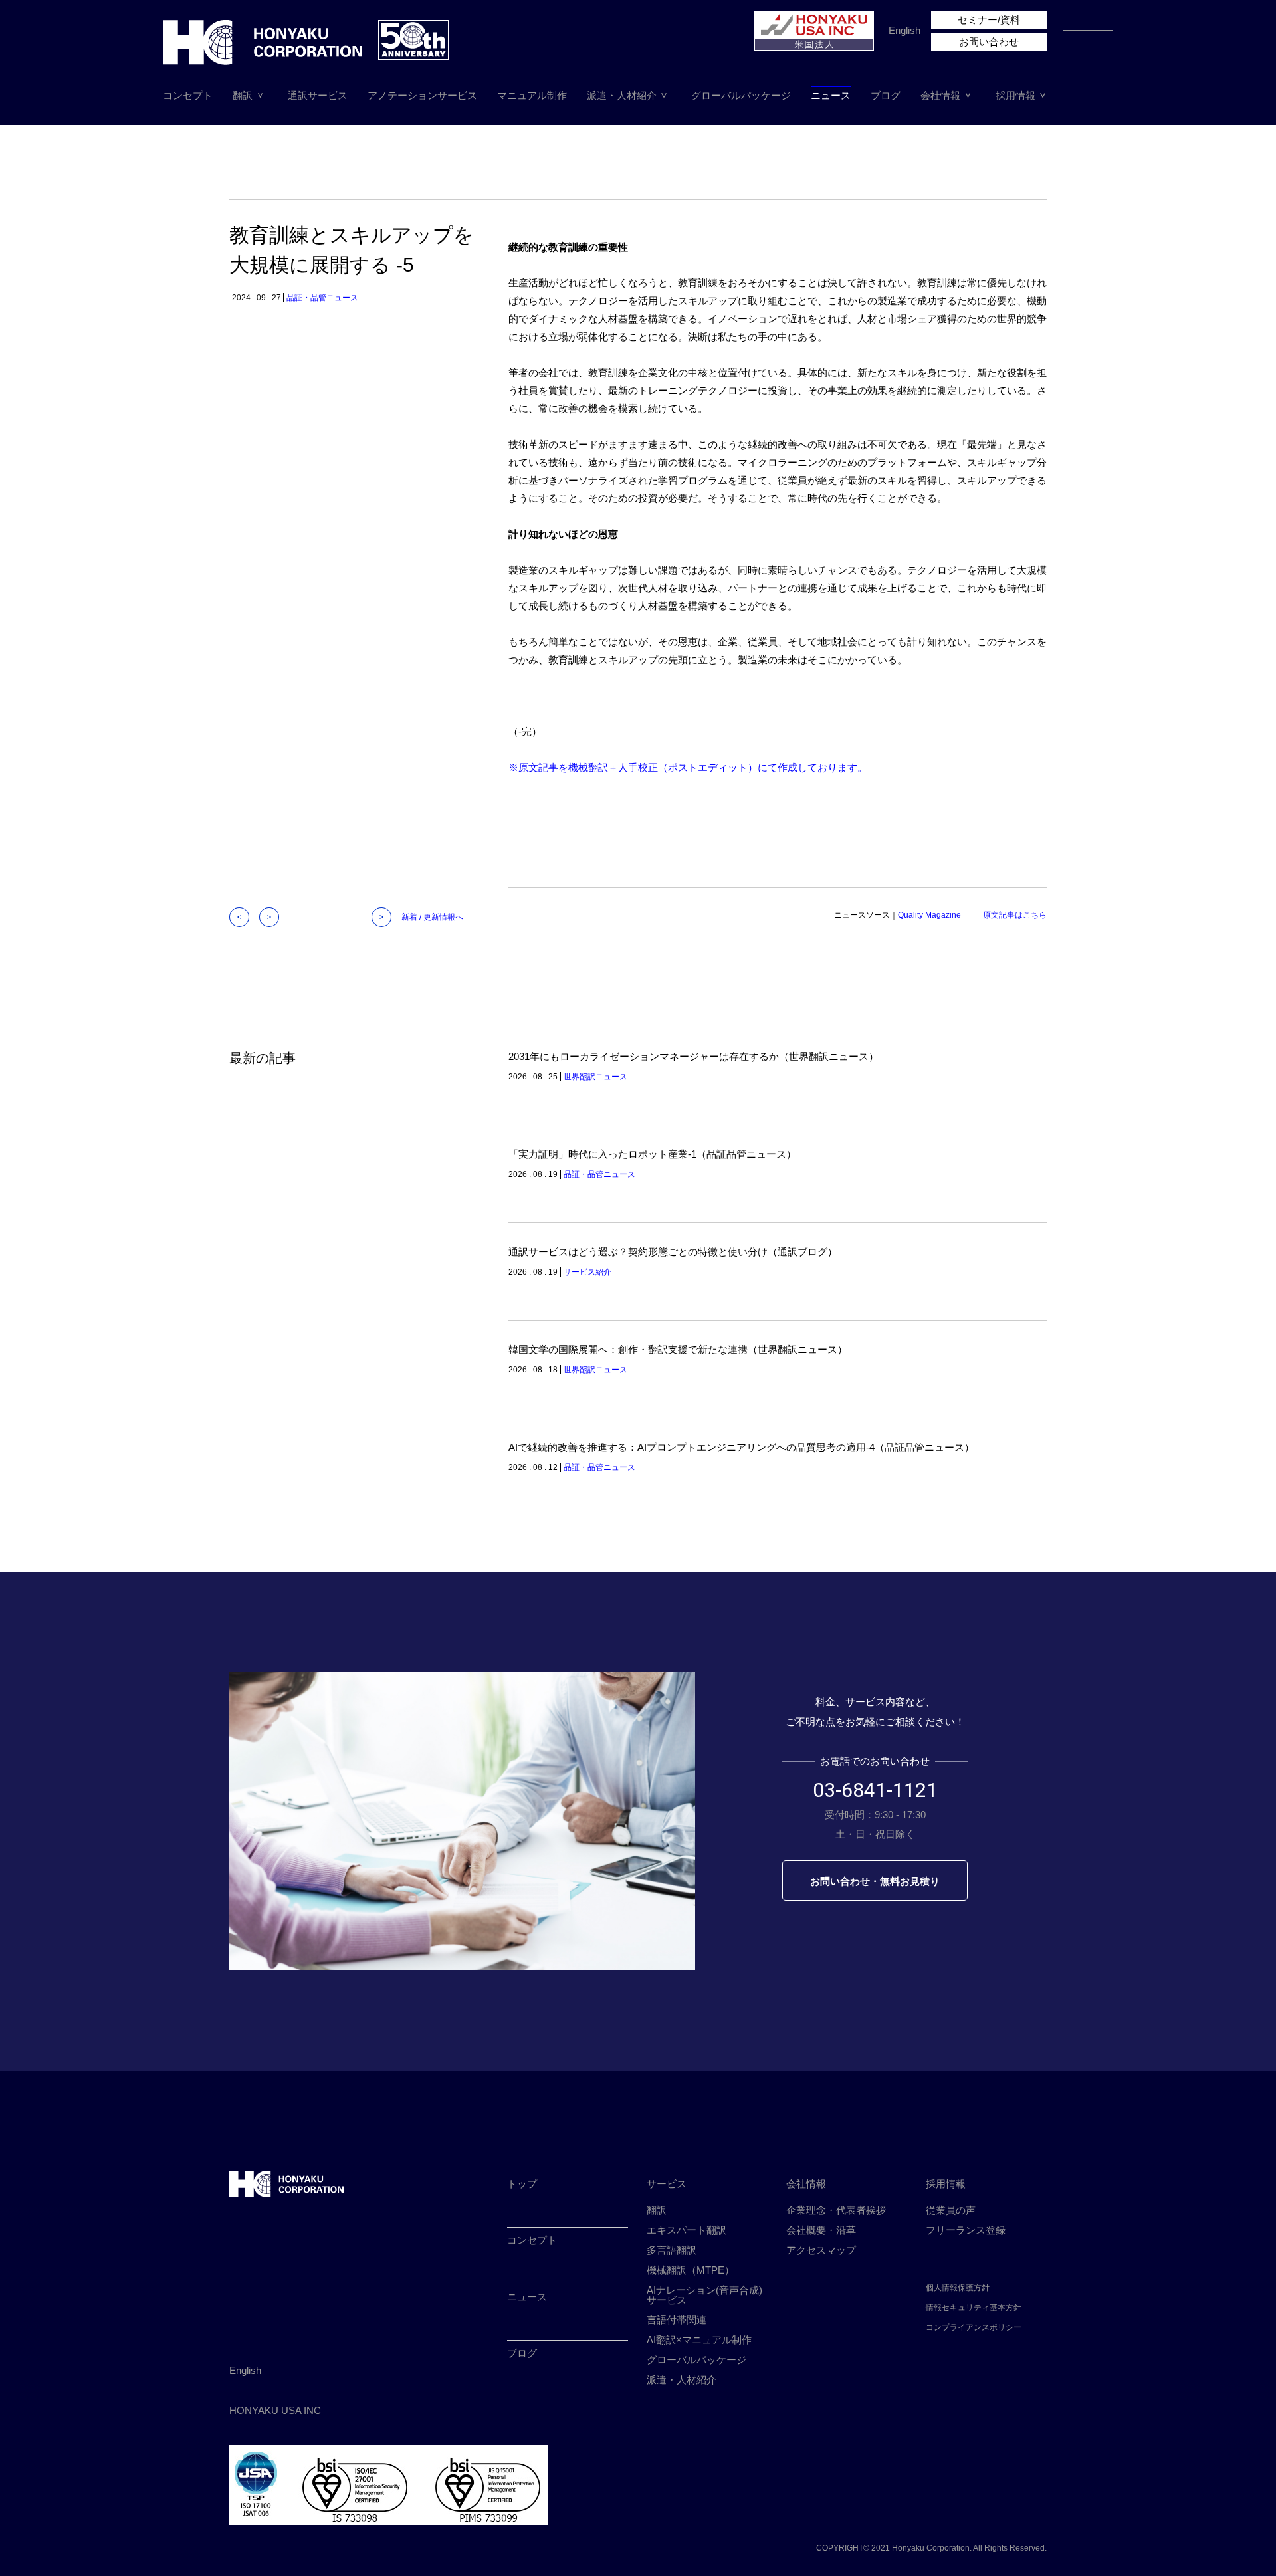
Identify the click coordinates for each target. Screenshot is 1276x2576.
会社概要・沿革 (821, 2230)
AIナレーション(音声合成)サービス (704, 2295)
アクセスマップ (821, 2250)
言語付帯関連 (677, 2320)
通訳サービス (318, 95)
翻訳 (243, 95)
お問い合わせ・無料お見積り (875, 1881)
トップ (522, 2184)
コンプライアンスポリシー (974, 2327)
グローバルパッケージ (741, 95)
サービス (667, 2184)
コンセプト (188, 95)
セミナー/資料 (989, 20)
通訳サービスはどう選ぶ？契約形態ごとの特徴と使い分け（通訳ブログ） (673, 1252)
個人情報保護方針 (958, 2288)
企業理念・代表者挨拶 (836, 2210)
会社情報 (940, 95)
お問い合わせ (989, 42)
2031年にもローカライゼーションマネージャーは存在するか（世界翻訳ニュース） (693, 1056)
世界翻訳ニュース (595, 1077)
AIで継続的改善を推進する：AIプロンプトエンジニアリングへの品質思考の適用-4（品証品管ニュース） (741, 1447)
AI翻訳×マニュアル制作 (699, 2340)
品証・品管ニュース (322, 298)
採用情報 (1015, 95)
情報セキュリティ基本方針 (974, 2308)
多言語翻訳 (672, 2250)
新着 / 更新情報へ (432, 917)
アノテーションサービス (422, 95)
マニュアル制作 (532, 95)
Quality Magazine (929, 915)
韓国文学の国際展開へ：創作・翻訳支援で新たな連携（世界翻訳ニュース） (678, 1349)
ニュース (831, 95)
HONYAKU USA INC (275, 2410)
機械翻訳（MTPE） (691, 2270)
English (904, 30)
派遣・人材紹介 (622, 95)
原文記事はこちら (1015, 915)
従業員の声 (951, 2210)
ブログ (886, 95)
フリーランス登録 (966, 2230)
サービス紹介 (587, 1272)
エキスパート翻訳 (687, 2230)
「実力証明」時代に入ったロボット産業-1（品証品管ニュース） (652, 1154)
